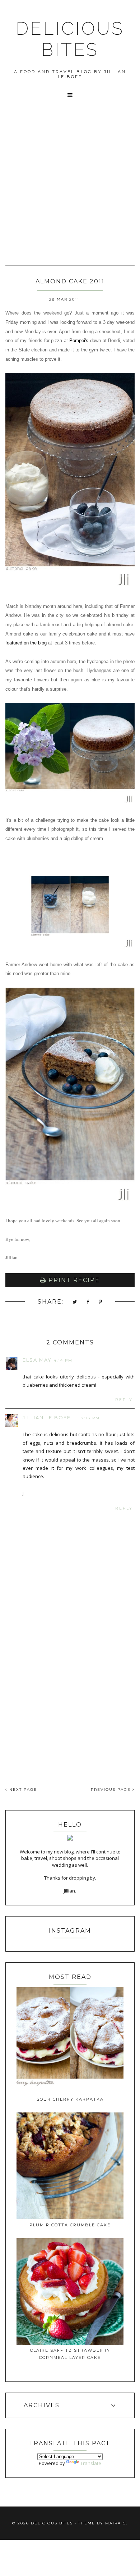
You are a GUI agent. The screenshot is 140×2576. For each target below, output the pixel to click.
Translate (91, 2463)
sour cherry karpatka (70, 2099)
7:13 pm (91, 1418)
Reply (124, 1400)
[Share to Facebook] (88, 1302)
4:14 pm (63, 1360)
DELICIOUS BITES (70, 39)
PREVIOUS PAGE (112, 1790)
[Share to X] (75, 1302)
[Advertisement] (70, 177)
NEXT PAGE (22, 1790)
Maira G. (116, 2523)
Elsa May (37, 1360)
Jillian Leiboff (47, 1417)
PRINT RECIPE (73, 1280)
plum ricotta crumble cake (70, 2225)
